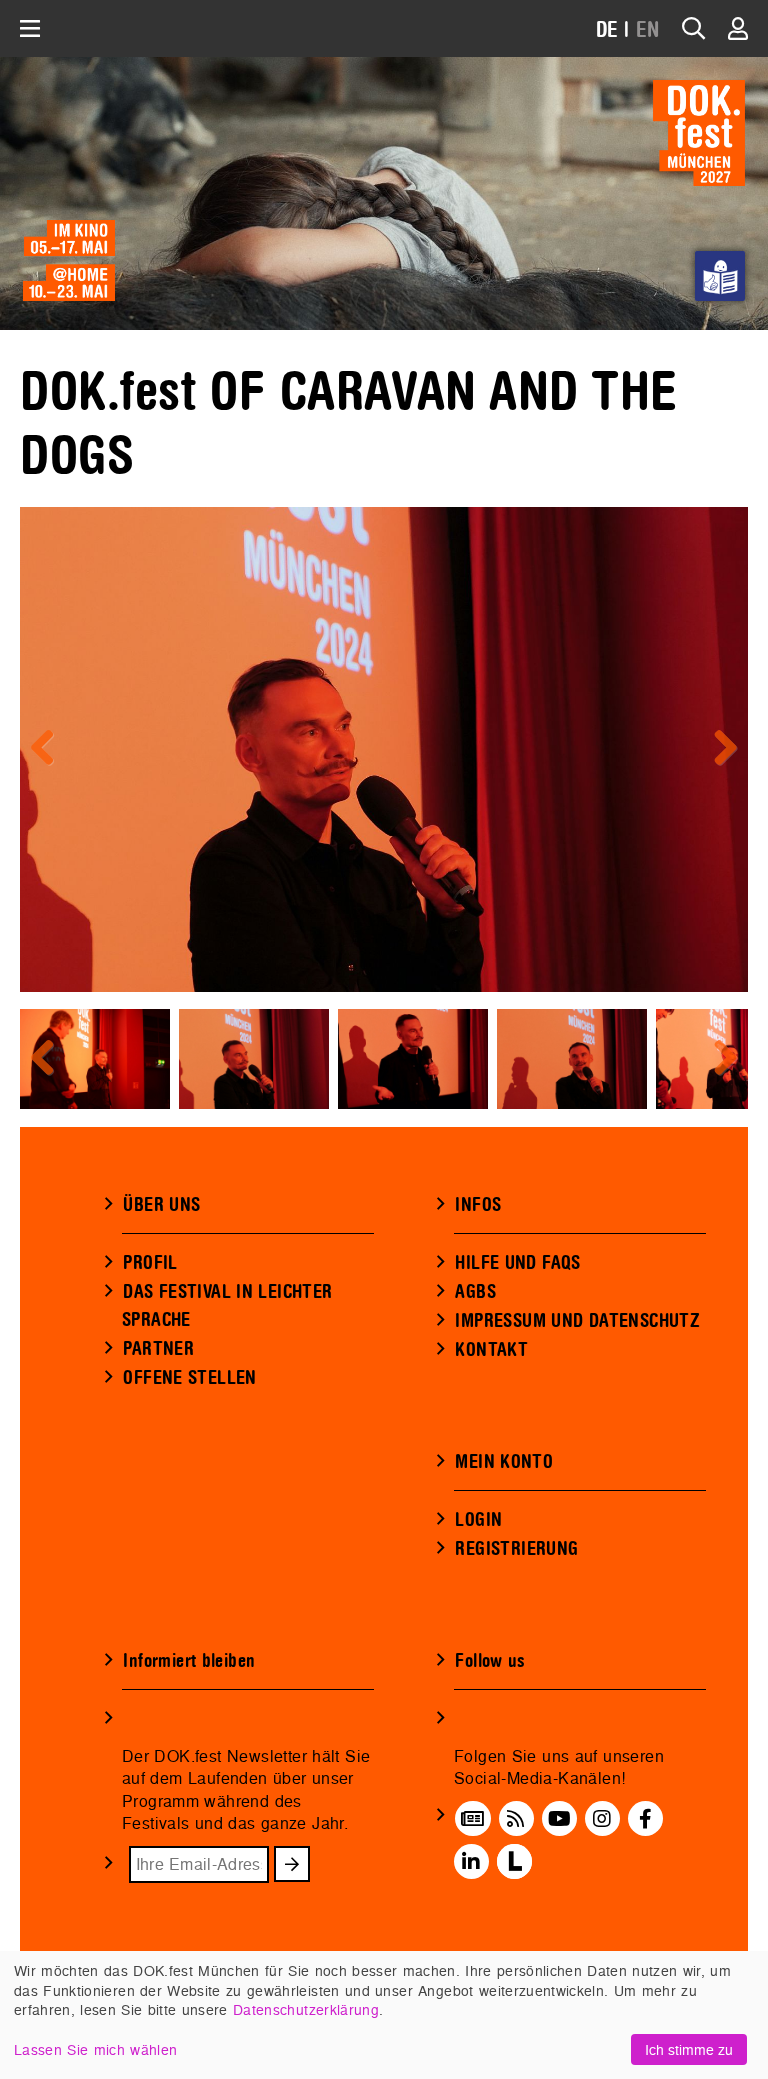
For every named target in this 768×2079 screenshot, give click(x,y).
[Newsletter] (472, 1819)
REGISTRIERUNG (516, 1549)
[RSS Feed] (516, 1819)
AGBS (475, 1292)
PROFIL (150, 1263)
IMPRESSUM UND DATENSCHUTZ (577, 1321)
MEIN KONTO (504, 1462)
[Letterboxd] (514, 1861)
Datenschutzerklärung (306, 2009)
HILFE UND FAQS (517, 1263)
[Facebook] (645, 1819)
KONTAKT (491, 1350)
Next (718, 749)
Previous (50, 749)
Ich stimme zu (689, 2049)
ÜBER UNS (161, 1205)
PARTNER (158, 1349)
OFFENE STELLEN (189, 1378)
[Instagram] (602, 1819)
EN (648, 30)
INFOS (478, 1205)
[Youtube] (559, 1819)
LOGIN (478, 1520)
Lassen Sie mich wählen (95, 2049)
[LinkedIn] (471, 1862)
